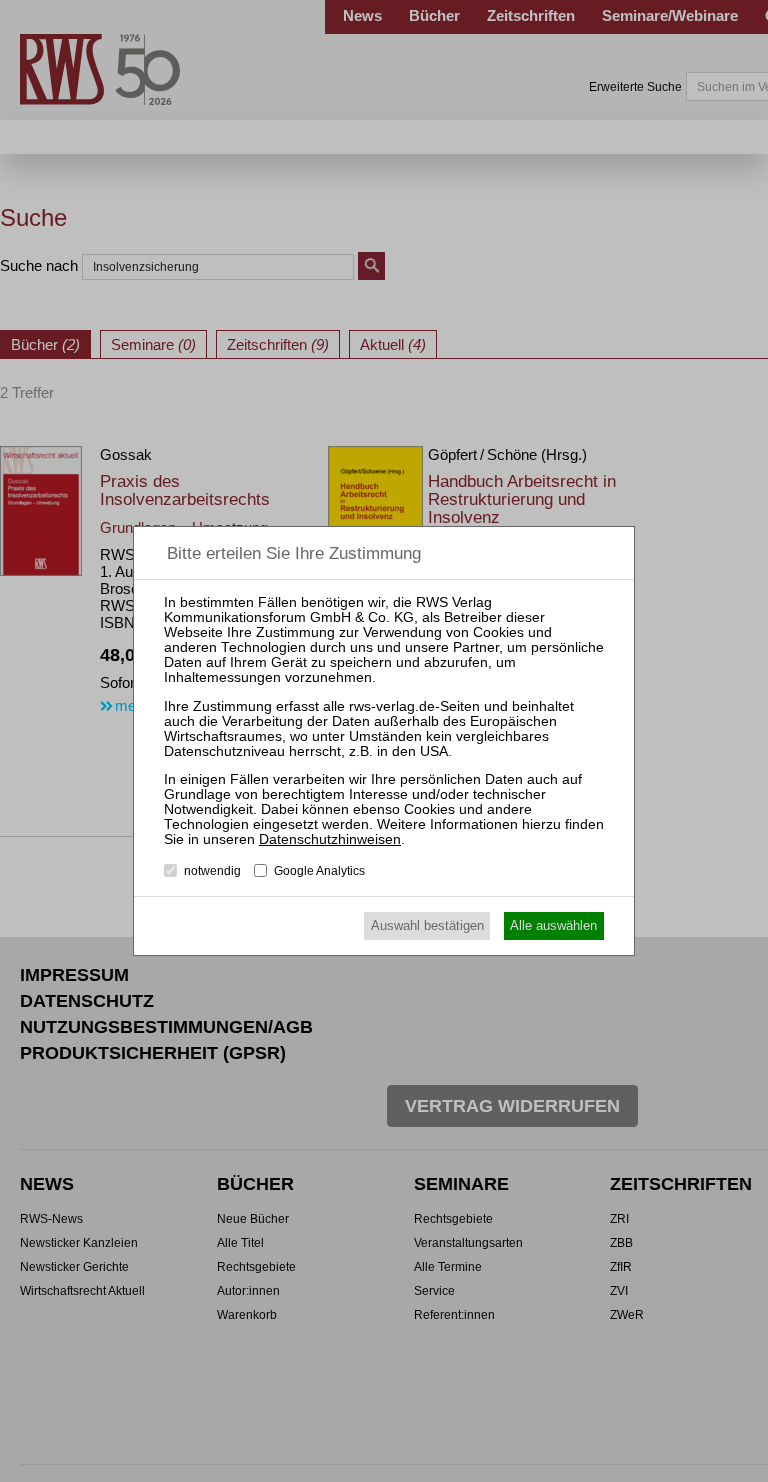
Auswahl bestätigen (427, 925)
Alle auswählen (553, 925)
